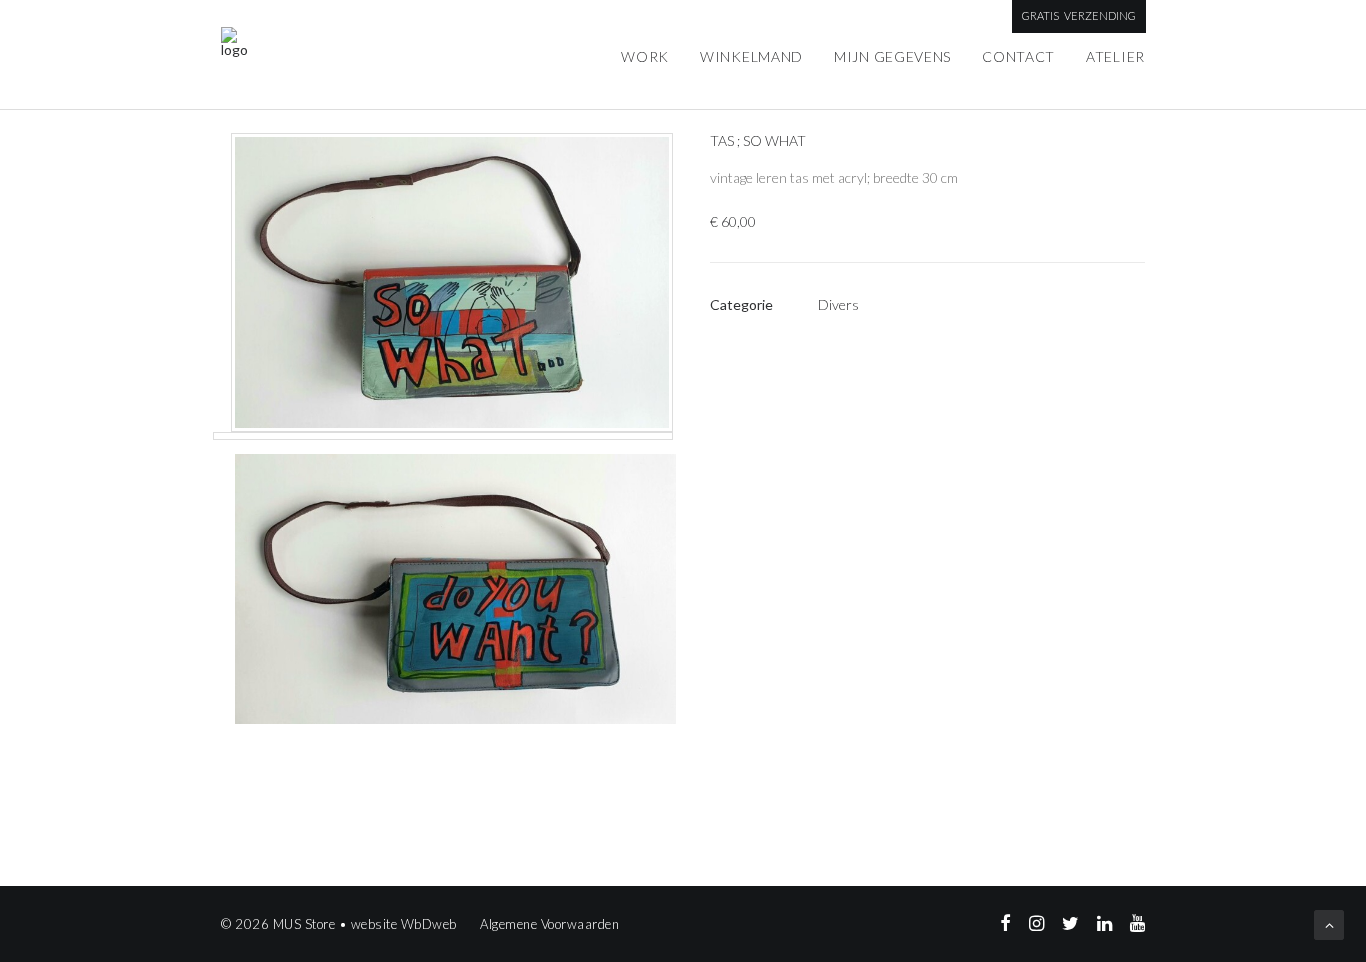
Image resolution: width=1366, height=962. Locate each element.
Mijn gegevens (892, 56)
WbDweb (429, 924)
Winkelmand (751, 56)
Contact (1018, 56)
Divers (838, 304)
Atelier (1115, 56)
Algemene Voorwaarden (549, 924)
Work (645, 56)
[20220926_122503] (446, 580)
